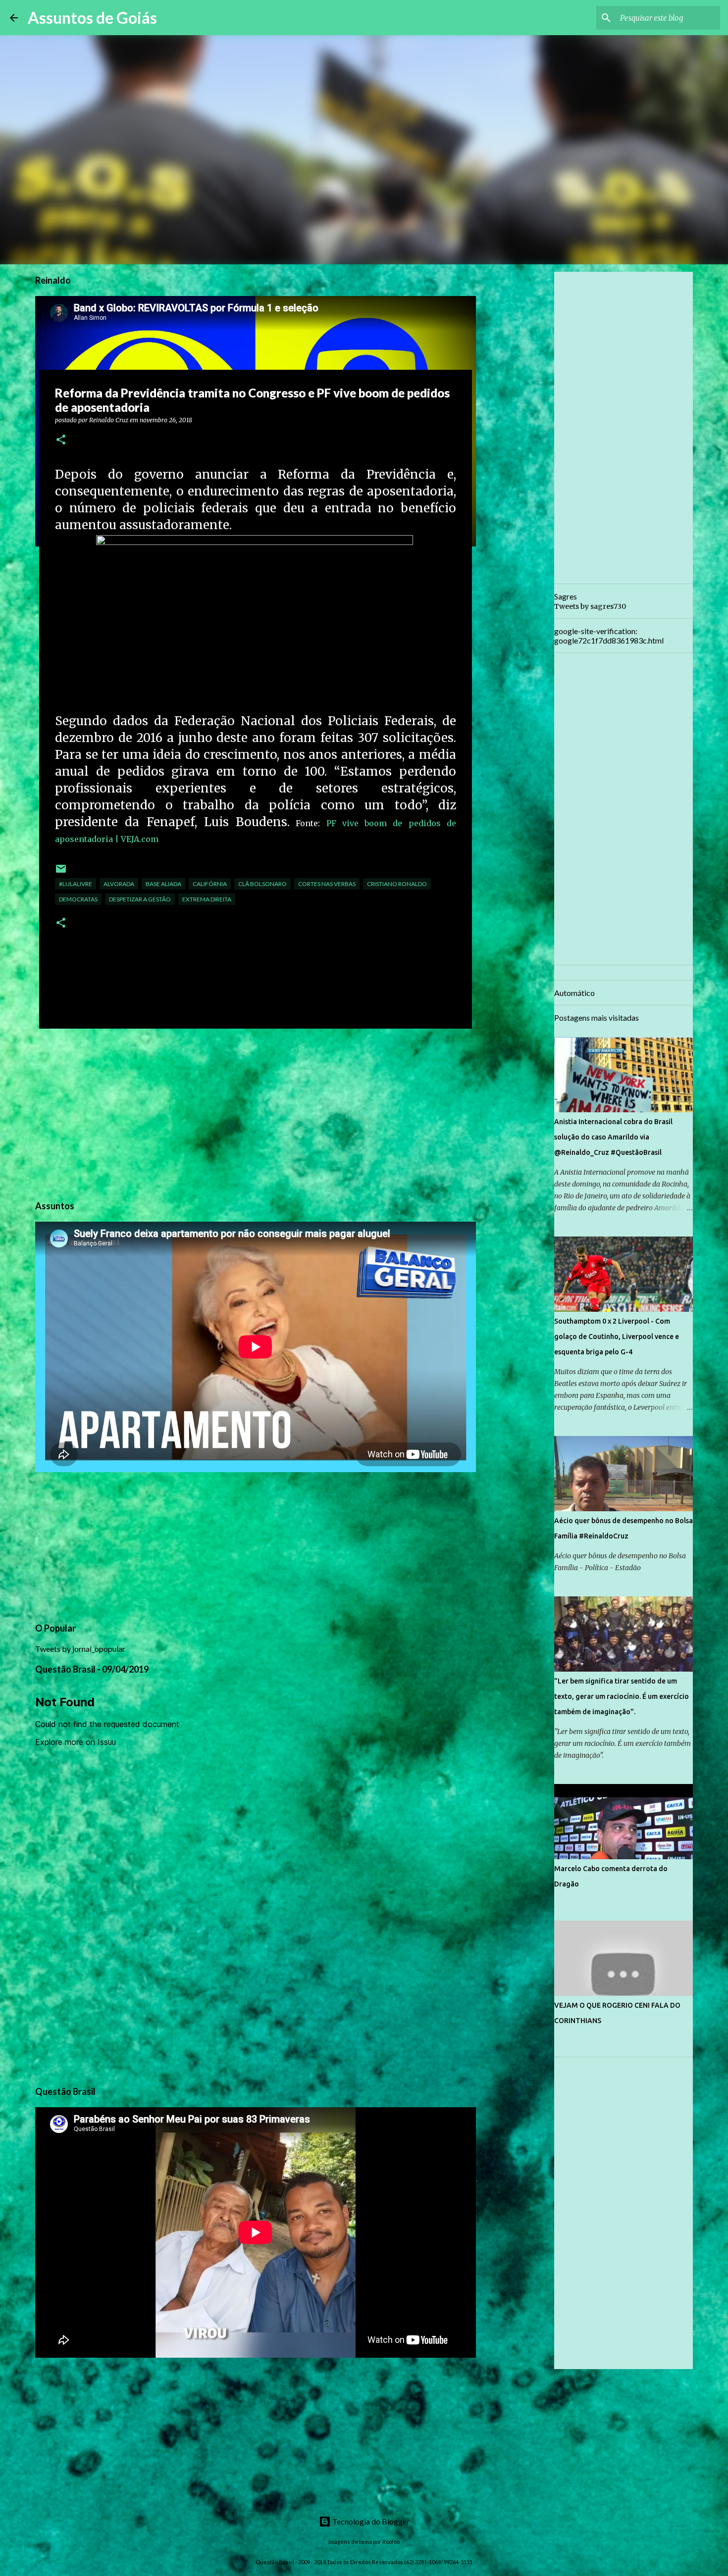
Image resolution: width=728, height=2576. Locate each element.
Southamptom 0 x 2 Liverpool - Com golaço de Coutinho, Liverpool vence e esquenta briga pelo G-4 (617, 1337)
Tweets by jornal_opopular (80, 1649)
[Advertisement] (256, 1113)
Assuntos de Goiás (92, 18)
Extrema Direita (207, 899)
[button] (61, 440)
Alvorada (119, 884)
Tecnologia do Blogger (370, 2521)
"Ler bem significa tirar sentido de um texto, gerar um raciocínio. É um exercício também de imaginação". (622, 1696)
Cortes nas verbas (327, 884)
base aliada (163, 884)
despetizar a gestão (140, 899)
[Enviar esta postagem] (61, 872)
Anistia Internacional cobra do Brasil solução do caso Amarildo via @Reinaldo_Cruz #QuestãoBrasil (613, 1137)
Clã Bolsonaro (262, 884)
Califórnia (210, 884)
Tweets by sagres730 (590, 606)
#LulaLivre (76, 884)
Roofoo (391, 2542)
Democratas (78, 899)
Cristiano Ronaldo (397, 884)
